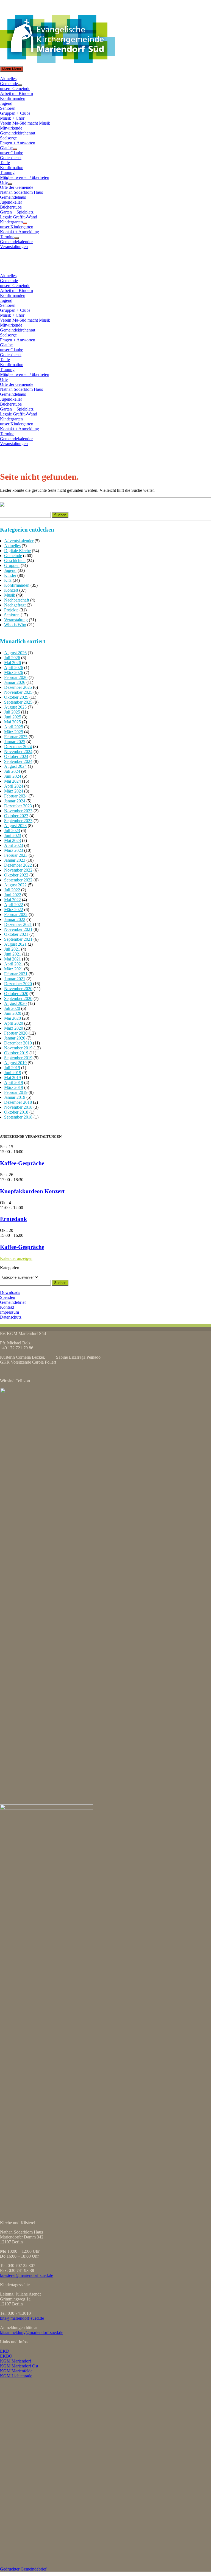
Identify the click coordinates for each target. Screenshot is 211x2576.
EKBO (6, 2356)
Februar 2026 (16, 677)
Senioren (8, 108)
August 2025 (15, 707)
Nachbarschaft (17, 600)
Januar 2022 (15, 919)
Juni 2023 (13, 835)
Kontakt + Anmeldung (20, 232)
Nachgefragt (15, 605)
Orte (4, 182)
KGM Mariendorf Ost (19, 2366)
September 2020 (18, 998)
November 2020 (18, 989)
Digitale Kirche (17, 551)
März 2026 (14, 672)
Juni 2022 (13, 895)
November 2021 (18, 929)
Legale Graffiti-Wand (19, 217)
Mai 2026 (13, 663)
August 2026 (15, 653)
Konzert (11, 590)
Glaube (6, 148)
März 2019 (14, 1087)
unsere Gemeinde (15, 89)
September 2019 (18, 1058)
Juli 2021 (12, 949)
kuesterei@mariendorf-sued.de (27, 2275)
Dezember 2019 (18, 1043)
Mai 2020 (13, 1018)
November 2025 (18, 692)
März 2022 (14, 910)
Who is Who (15, 625)
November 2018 (18, 1107)
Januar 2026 (15, 682)
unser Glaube (12, 153)
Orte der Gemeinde (17, 187)
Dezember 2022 (18, 865)
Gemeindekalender (16, 242)
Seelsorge (8, 138)
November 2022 (18, 870)
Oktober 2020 (16, 994)
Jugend (6, 103)
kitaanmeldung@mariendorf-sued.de (32, 2332)
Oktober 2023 (16, 816)
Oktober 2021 (16, 934)
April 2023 (14, 845)
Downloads (10, 1292)
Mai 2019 (13, 1078)
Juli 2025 (12, 712)
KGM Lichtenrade (16, 2376)
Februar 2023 (16, 855)
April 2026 (14, 668)
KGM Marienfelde (16, 2371)
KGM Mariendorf (16, 2361)
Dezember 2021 (18, 924)
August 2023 (15, 826)
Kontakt (7, 1307)
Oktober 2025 (16, 697)
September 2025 (18, 702)
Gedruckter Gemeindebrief (23, 2569)
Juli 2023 (12, 831)
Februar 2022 (16, 915)
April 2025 (14, 727)
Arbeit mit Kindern (16, 93)
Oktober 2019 (16, 1053)
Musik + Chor (12, 118)
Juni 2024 (13, 776)
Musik (10, 595)
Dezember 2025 (18, 687)
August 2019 (15, 1063)
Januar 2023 (15, 860)
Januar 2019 (15, 1097)
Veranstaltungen (14, 247)
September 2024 (18, 761)
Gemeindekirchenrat (18, 133)
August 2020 (15, 1003)
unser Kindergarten (17, 227)
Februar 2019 (16, 1092)
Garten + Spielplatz (17, 212)
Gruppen (12, 565)
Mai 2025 (13, 722)
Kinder (10, 575)
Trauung (7, 172)
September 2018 (18, 1117)
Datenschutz (11, 1317)
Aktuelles (8, 79)
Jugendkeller (11, 202)
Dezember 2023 (18, 806)
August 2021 (15, 944)
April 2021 (14, 964)
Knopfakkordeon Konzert (32, 1191)
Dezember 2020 (18, 984)
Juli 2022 (12, 890)
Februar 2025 (16, 737)
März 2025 (14, 732)
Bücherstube (11, 207)
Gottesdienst (11, 158)
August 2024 (15, 766)
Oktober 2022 (16, 875)
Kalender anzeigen (16, 1258)
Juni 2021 (13, 954)
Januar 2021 (15, 979)
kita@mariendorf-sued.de (22, 2318)
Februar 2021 (16, 974)
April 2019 (14, 1082)
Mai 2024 (13, 781)
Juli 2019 (12, 1068)
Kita (8, 580)
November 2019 (18, 1048)
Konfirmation (12, 168)
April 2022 (14, 905)
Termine (7, 237)
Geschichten (15, 561)
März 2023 (14, 850)
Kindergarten (11, 222)
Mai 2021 (13, 959)
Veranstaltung (16, 620)
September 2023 (18, 821)
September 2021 (18, 939)
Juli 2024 (12, 771)
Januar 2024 (15, 801)
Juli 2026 (12, 658)
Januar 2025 (15, 742)
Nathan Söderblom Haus (21, 192)
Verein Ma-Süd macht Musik (25, 123)
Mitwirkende (11, 128)
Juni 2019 (13, 1073)
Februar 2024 (16, 796)
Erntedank (13, 1219)
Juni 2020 (13, 1013)
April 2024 (14, 786)
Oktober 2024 (16, 756)
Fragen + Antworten (18, 143)
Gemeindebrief (13, 1302)
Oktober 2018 (16, 1112)
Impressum (9, 1312)
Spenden (8, 1297)
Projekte (11, 610)
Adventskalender (19, 541)
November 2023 (18, 811)
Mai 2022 (13, 900)
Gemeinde (9, 84)
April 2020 (14, 1023)
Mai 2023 (13, 840)
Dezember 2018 (18, 1102)
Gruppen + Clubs (15, 113)
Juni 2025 (13, 717)
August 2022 (15, 885)
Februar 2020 (16, 1033)
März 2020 (14, 1028)
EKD (5, 2351)
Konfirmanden (13, 98)
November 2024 (18, 752)
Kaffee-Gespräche (22, 1163)
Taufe (5, 163)
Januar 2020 (15, 1038)
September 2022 (18, 880)
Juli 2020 (12, 1008)
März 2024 (14, 791)
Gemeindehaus (13, 197)
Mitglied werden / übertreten (25, 177)
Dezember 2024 (18, 747)
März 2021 (14, 969)
